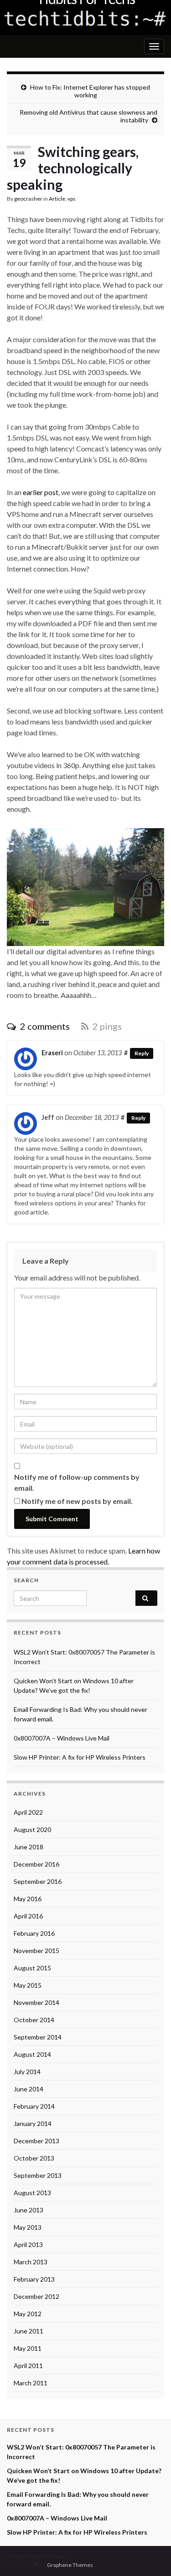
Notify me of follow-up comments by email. (77, 1482)
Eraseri (52, 1053)
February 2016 (34, 1933)
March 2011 (31, 2383)
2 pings (106, 1026)
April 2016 (28, 1916)
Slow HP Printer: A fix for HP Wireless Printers (80, 1757)
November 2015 (36, 1951)
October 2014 (34, 2020)
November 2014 (36, 2002)
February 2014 (34, 2106)
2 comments (44, 1026)
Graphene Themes (70, 2565)
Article (57, 199)
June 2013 (28, 2210)
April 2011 (28, 2366)
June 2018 (28, 1847)
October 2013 (34, 2158)
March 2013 (31, 2262)
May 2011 (28, 2348)
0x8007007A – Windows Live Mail (62, 1738)
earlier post (41, 492)
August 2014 (32, 2054)
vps (72, 199)
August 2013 (32, 2193)
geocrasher (28, 199)
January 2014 (33, 2123)
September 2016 (38, 1881)
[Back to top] (150, 2556)
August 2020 (32, 1830)
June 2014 (28, 2089)
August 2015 (32, 1968)
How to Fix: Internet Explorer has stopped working (90, 91)
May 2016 (28, 1899)
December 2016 (36, 1864)
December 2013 (36, 2141)
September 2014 (38, 2037)
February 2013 (34, 2279)
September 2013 (38, 2175)
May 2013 (28, 2227)
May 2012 (28, 2314)
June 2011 (28, 2331)
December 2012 (36, 2296)
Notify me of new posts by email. (77, 1501)
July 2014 (27, 2072)
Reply (142, 1053)
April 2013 (28, 2245)
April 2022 (28, 1812)
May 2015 (28, 1985)
